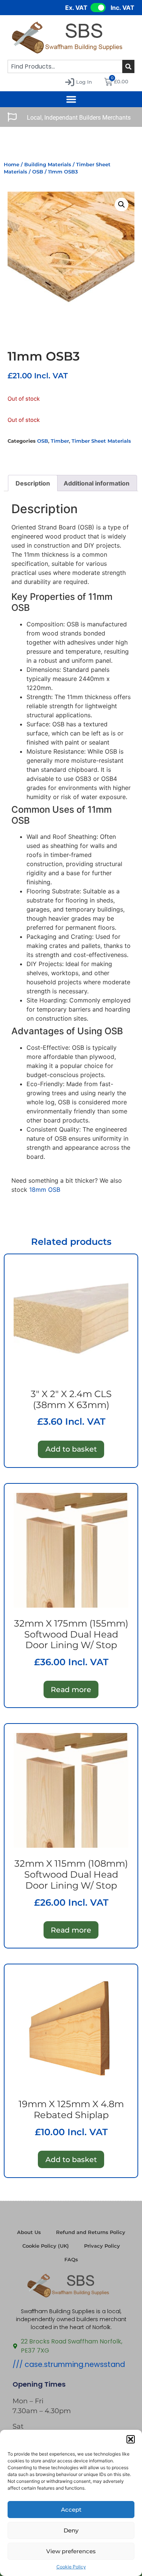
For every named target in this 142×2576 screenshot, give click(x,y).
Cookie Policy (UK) (46, 2246)
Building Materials (48, 165)
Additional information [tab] (97, 483)
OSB (38, 172)
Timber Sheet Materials (101, 441)
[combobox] (65, 66)
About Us (29, 2232)
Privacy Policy (102, 2246)
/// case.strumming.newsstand (69, 2364)
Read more (71, 1689)
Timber (60, 441)
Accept (71, 2510)
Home (12, 165)
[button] (131, 2439)
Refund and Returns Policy (91, 2232)
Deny (71, 2530)
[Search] (128, 66)
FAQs (71, 2260)
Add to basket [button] (71, 1449)
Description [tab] (33, 483)
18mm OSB (45, 1190)
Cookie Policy (71, 2567)
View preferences (71, 2551)
